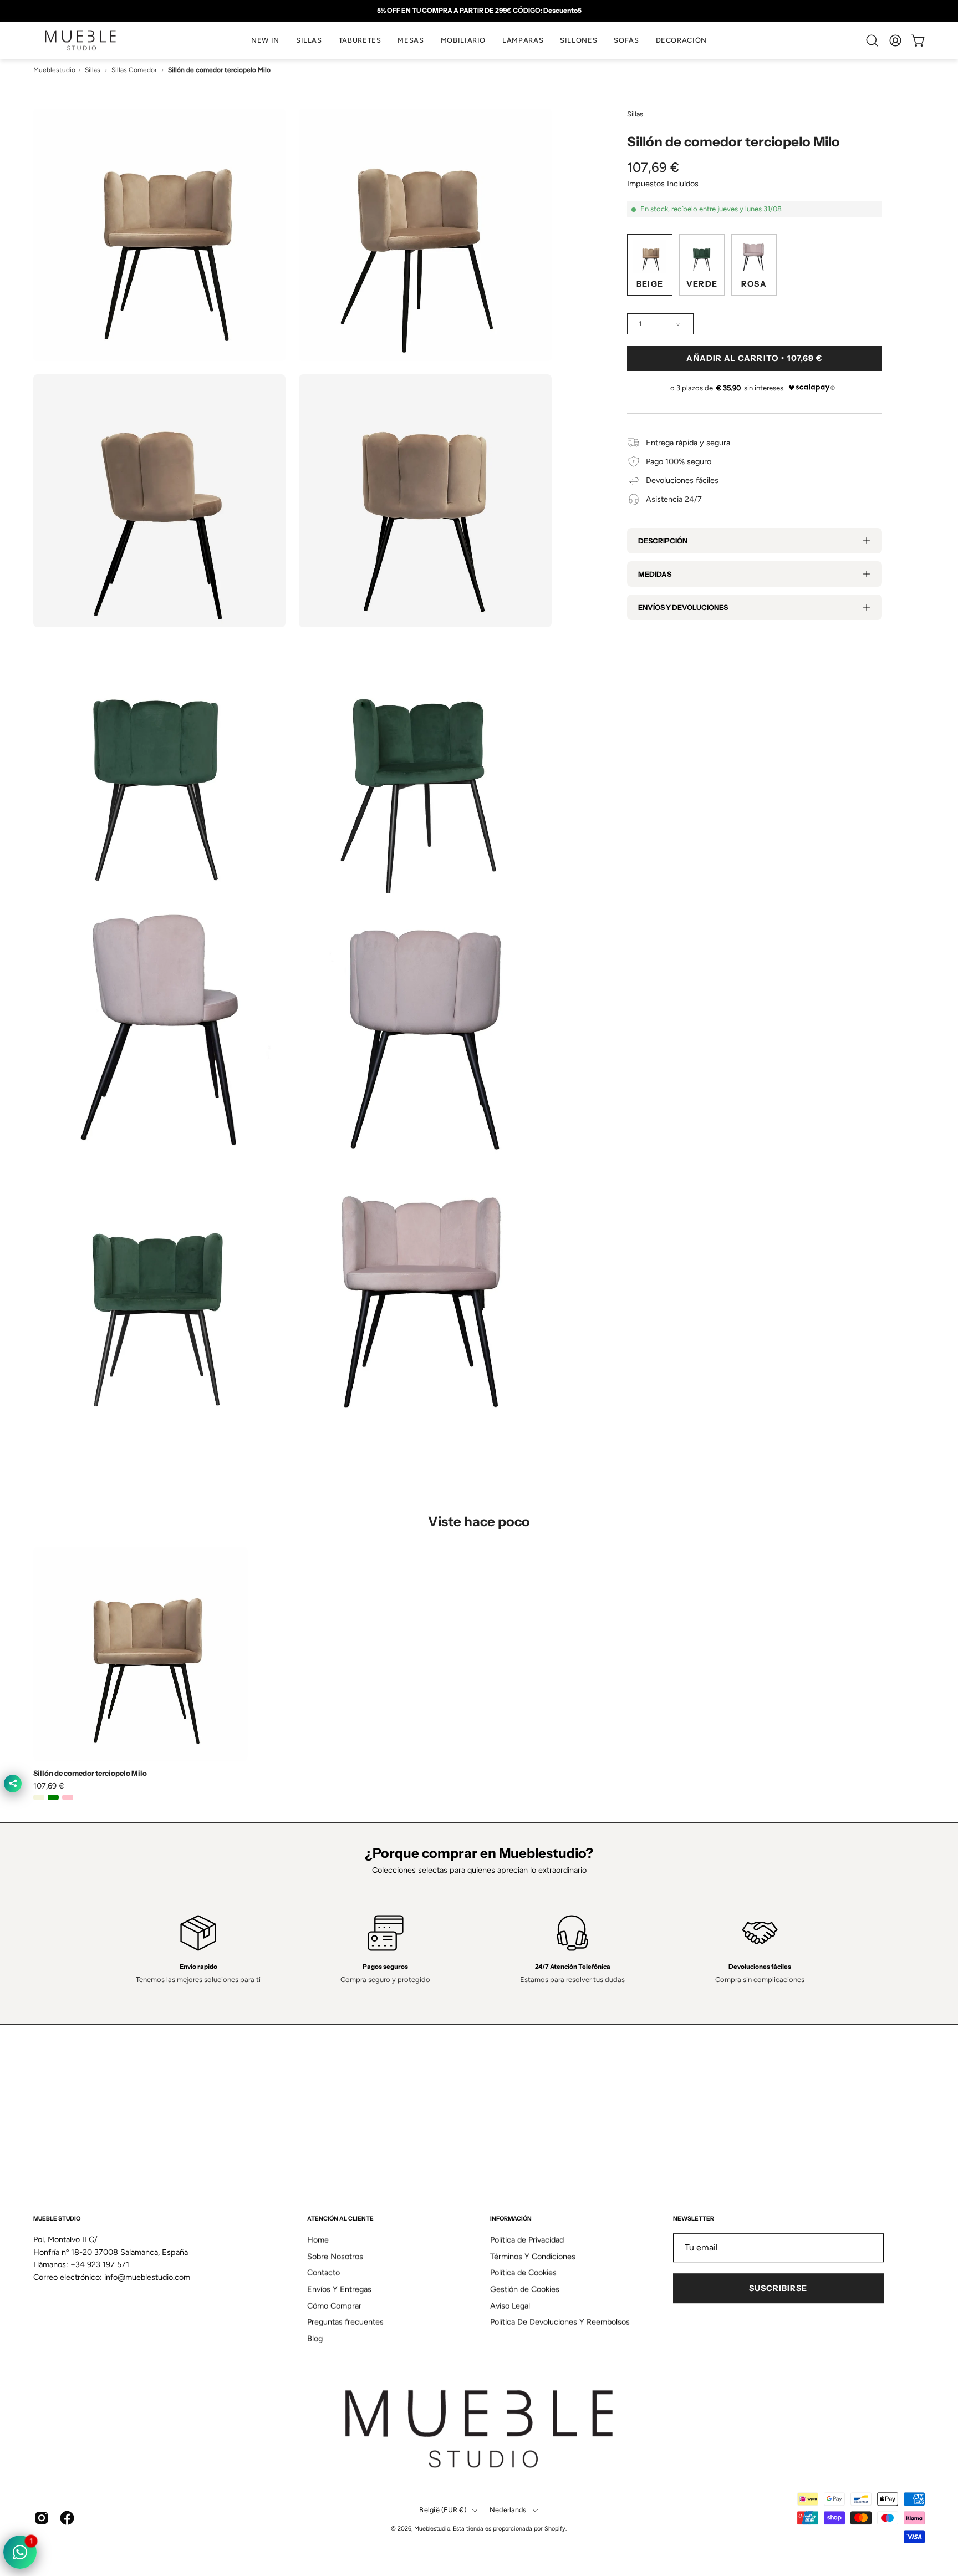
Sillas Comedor (134, 70)
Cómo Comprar (334, 2238)
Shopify (555, 2461)
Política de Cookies (523, 2205)
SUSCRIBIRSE (778, 2221)
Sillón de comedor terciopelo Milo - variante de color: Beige (39, 1797)
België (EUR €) (443, 2442)
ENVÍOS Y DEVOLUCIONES (683, 607)
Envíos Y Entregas (339, 2221)
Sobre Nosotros (335, 2188)
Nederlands (508, 2442)
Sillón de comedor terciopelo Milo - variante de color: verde (53, 1797)
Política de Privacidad (527, 2172)
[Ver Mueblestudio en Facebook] (67, 2450)
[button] (309, 40)
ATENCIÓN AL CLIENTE (340, 2151)
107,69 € (49, 1786)
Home (318, 2172)
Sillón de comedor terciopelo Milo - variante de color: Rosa (68, 1797)
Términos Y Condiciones (533, 2188)
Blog (315, 2270)
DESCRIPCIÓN (663, 541)
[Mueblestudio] (80, 40)
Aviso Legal (510, 2238)
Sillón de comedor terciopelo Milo (90, 1773)
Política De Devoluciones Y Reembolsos (560, 2254)
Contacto (323, 2205)
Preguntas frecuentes (345, 2254)
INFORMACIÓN (511, 2151)
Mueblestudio (54, 70)
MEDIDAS (655, 574)
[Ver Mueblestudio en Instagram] (42, 2450)
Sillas (93, 70)
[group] (479, 11)
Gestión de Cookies (525, 2221)
